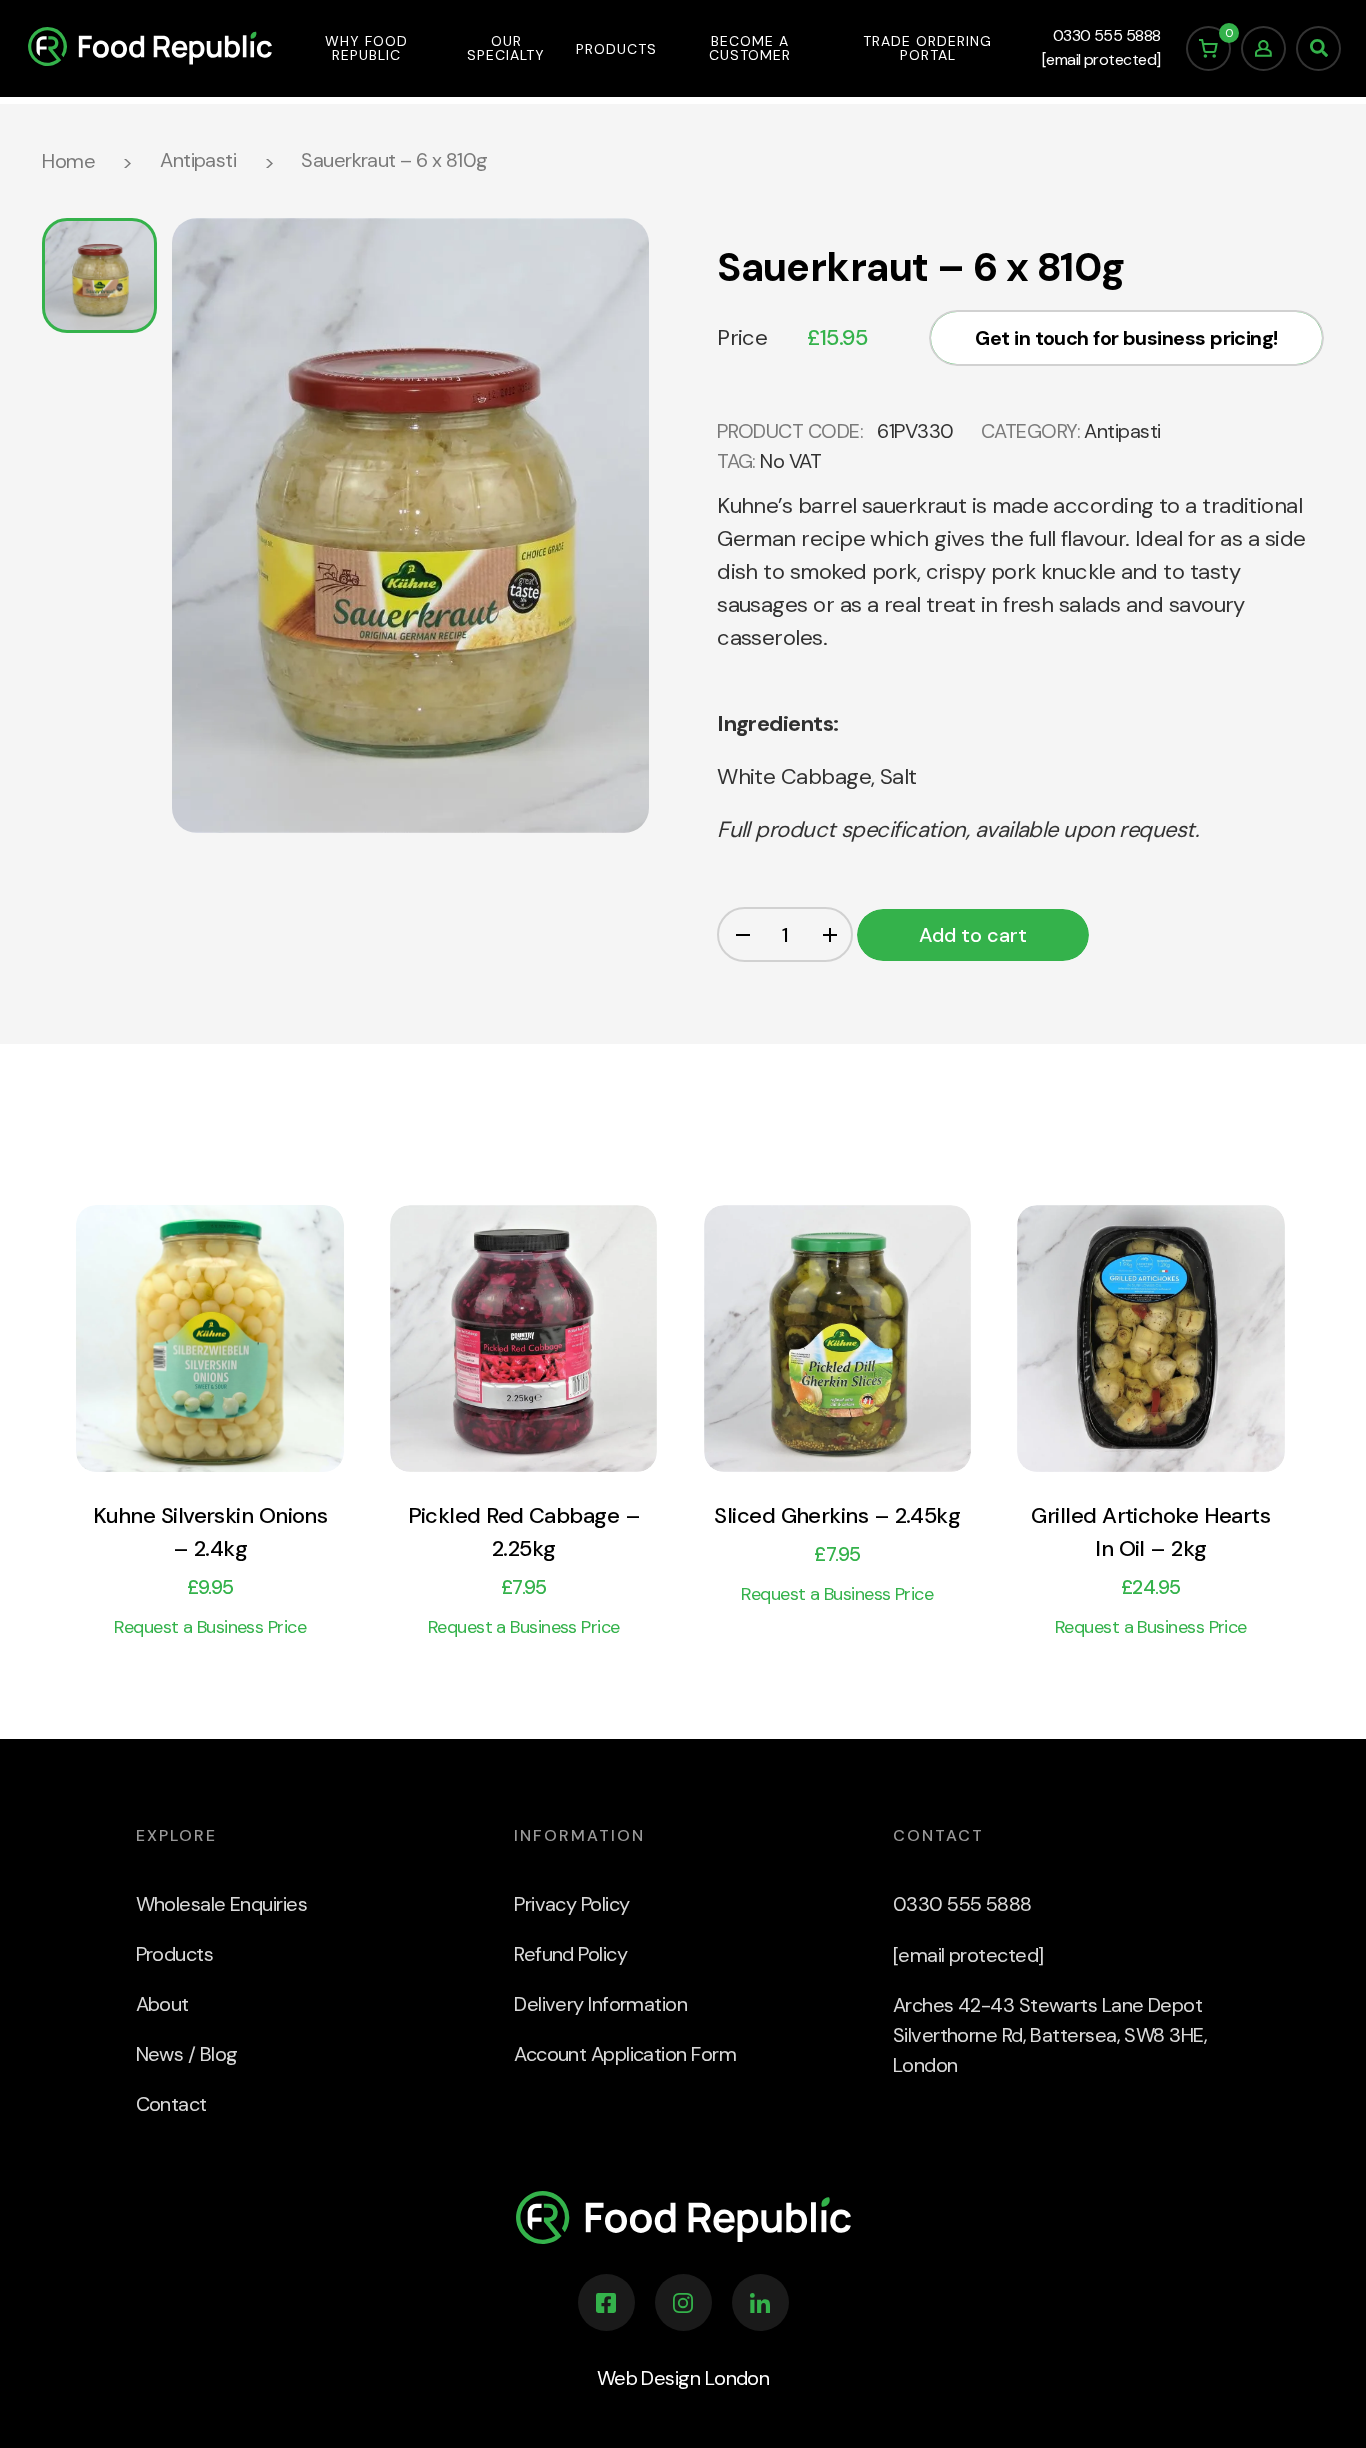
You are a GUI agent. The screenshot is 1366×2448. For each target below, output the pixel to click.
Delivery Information (600, 2004)
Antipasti (198, 160)
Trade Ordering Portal (927, 48)
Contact (171, 2104)
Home (68, 161)
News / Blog (187, 2054)
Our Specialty (506, 48)
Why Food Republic (366, 48)
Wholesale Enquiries (222, 1904)
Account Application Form (625, 2054)
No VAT (790, 461)
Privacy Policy (571, 1904)
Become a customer (750, 48)
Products (616, 49)
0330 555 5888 (1107, 35)
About (162, 2004)
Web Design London (683, 2378)
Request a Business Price (210, 1628)
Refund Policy (570, 1954)
